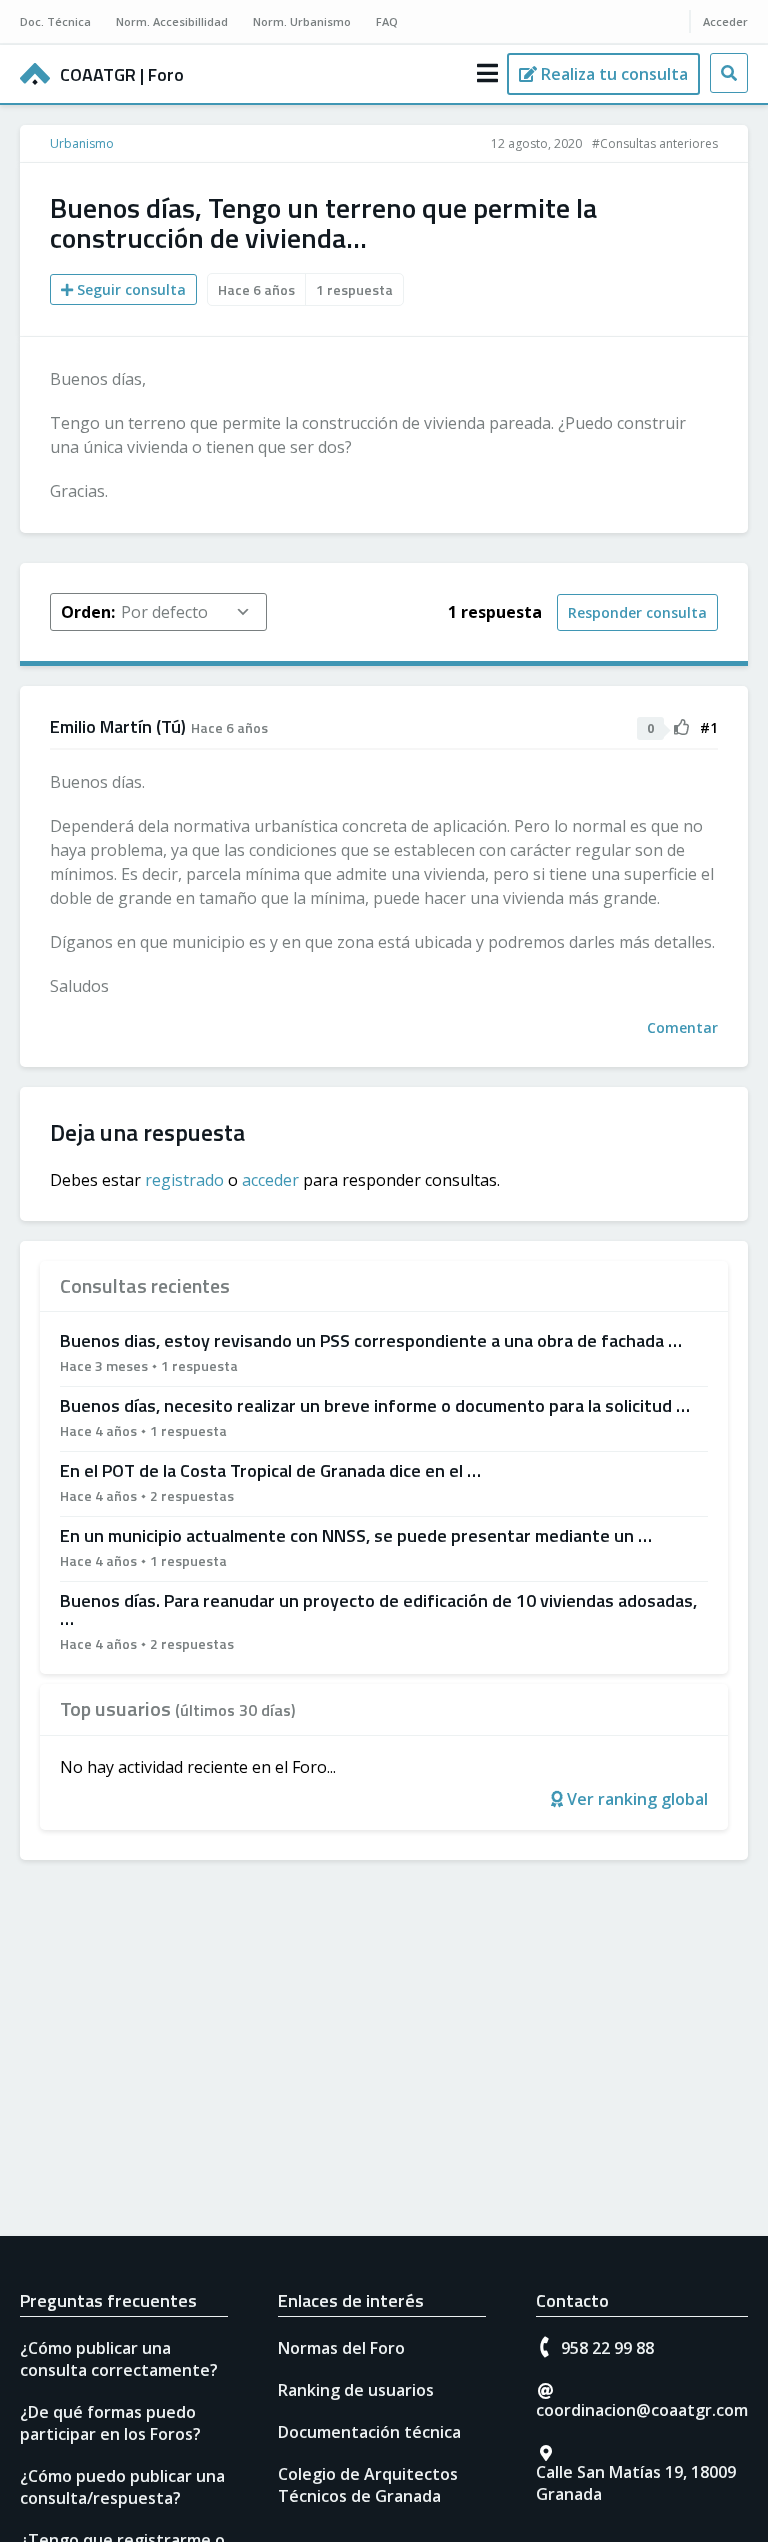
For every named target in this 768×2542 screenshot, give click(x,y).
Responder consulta (637, 612)
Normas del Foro (341, 2348)
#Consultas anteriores (655, 143)
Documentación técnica (369, 2432)
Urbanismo (82, 143)
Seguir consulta (129, 289)
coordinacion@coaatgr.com (642, 2410)
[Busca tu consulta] (729, 73)
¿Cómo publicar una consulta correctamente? (119, 2359)
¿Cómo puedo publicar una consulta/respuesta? (122, 2487)
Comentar (682, 1027)
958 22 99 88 (607, 2348)
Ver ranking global (635, 1799)
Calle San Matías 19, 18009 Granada (636, 2483)
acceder (270, 1180)
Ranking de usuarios (356, 2390)
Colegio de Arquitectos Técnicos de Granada (368, 2485)
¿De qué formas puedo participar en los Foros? (110, 2423)
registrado (184, 1180)
